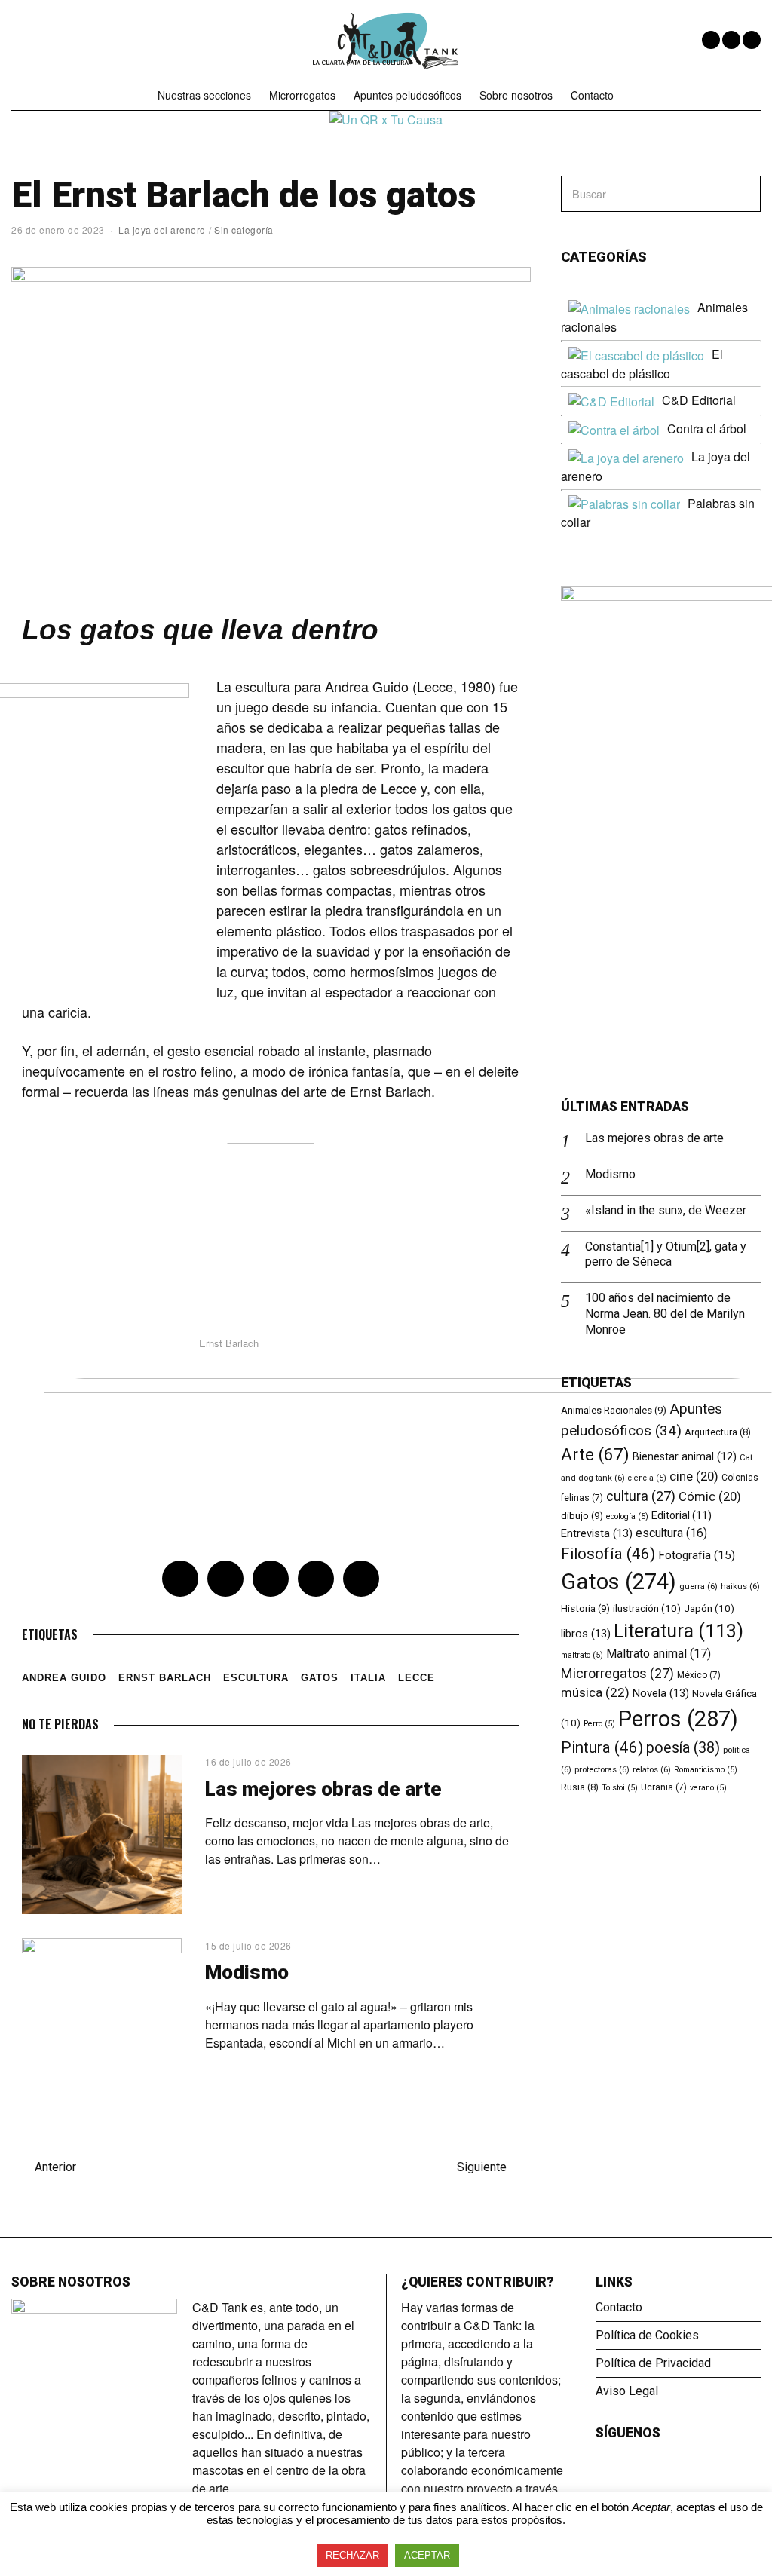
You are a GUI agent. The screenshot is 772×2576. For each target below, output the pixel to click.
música (595, 1692)
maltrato (582, 1655)
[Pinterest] (271, 1579)
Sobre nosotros (516, 95)
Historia (585, 1608)
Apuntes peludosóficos (407, 95)
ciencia (647, 1478)
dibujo (582, 1516)
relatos (652, 1769)
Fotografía (697, 1555)
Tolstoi (620, 1788)
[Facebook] (711, 40)
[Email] (752, 40)
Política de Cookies (647, 2335)
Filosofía (608, 1554)
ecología (627, 1516)
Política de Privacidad (653, 2363)
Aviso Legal (627, 2391)
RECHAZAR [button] (352, 2555)
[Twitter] (731, 40)
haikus (740, 1586)
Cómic (710, 1497)
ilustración (647, 1608)
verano (708, 1788)
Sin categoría (244, 230)
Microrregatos (302, 95)
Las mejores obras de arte (323, 1789)
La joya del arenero (162, 230)
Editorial (682, 1515)
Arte (595, 1454)
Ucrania (664, 1787)
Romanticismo (706, 1770)
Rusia (580, 1787)
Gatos (320, 1678)
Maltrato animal (659, 1654)
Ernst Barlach (165, 1678)
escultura (256, 1678)
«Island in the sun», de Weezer (666, 1210)
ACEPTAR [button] (427, 2555)
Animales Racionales (614, 1410)
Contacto (592, 95)
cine (694, 1476)
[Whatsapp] (316, 1579)
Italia (368, 1678)
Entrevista (597, 1533)
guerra (698, 1586)
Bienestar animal (685, 1456)
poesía (683, 1748)
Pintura (602, 1747)
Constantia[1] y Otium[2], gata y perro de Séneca (666, 1254)
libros (586, 1634)
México (699, 1675)
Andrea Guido (64, 1678)
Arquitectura (718, 1432)
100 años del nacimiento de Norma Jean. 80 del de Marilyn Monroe (665, 1314)
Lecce (417, 1678)
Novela (661, 1693)
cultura (641, 1496)
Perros (678, 1719)
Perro (599, 1724)
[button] (743, 194)
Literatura (679, 1631)
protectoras (602, 1769)
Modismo (247, 1972)
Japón (709, 1608)
